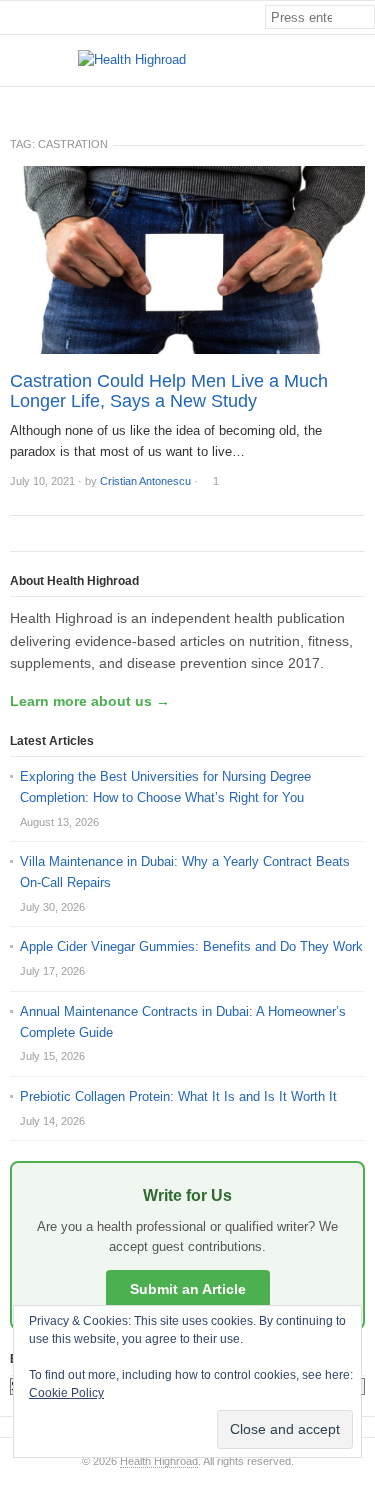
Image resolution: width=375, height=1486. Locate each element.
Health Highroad (159, 1461)
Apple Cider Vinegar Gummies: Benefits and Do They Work (191, 946)
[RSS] (364, 103)
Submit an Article (188, 1289)
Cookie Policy (66, 1393)
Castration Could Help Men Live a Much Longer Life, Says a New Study (169, 391)
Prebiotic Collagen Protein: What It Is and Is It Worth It (178, 1096)
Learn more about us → (90, 701)
